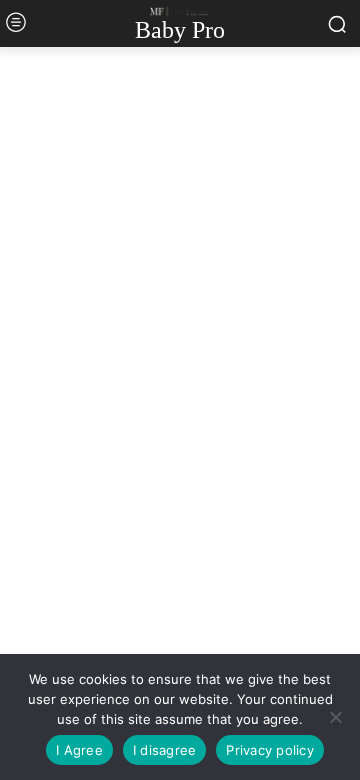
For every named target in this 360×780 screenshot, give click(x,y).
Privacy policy (270, 750)
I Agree (79, 750)
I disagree (165, 750)
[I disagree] (335, 717)
